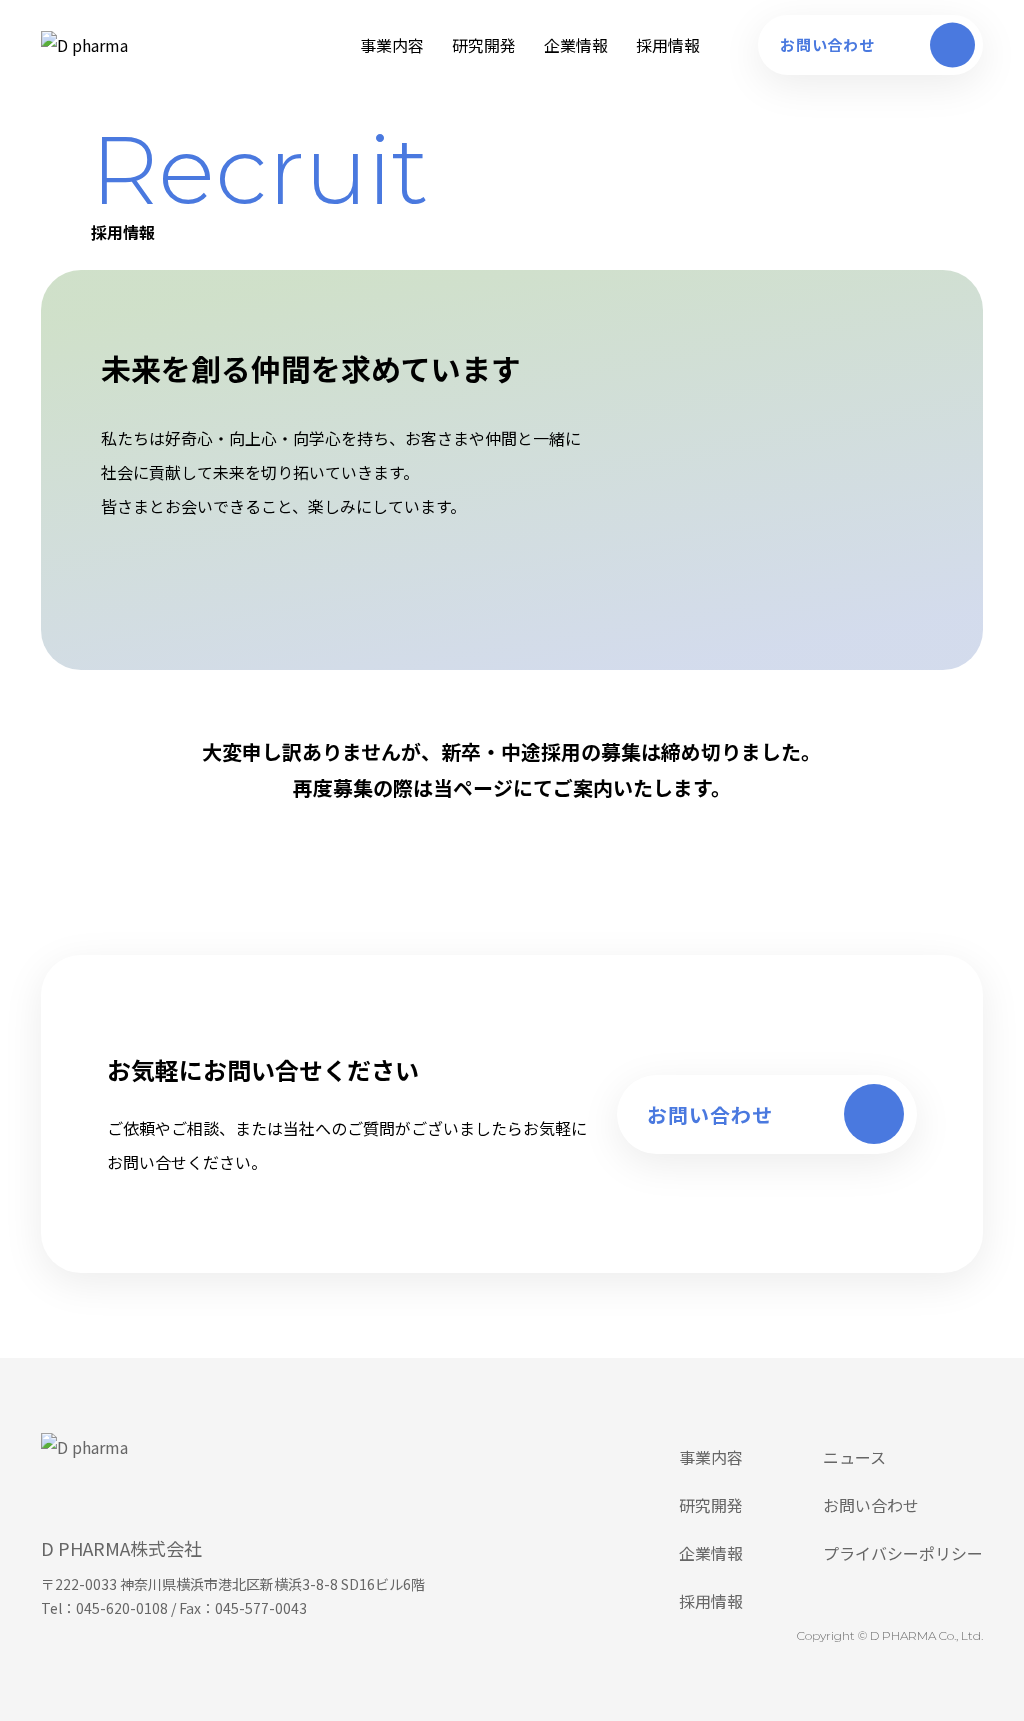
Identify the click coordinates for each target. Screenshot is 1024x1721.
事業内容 (392, 45)
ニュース (854, 1457)
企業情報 (576, 45)
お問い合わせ (871, 1505)
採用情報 (668, 45)
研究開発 (484, 45)
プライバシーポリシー (903, 1553)
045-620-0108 (122, 1608)
